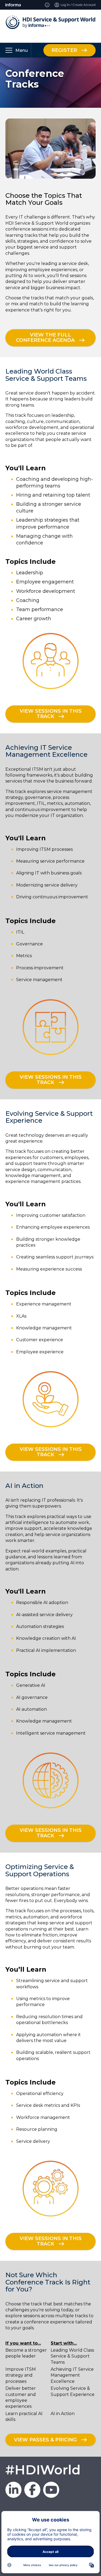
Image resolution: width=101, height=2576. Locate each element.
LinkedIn (13, 2490)
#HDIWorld (43, 2470)
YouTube (51, 2490)
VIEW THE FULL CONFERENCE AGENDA (45, 338)
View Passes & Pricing (45, 2439)
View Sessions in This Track (51, 714)
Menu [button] (22, 50)
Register (64, 50)
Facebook (32, 2490)
